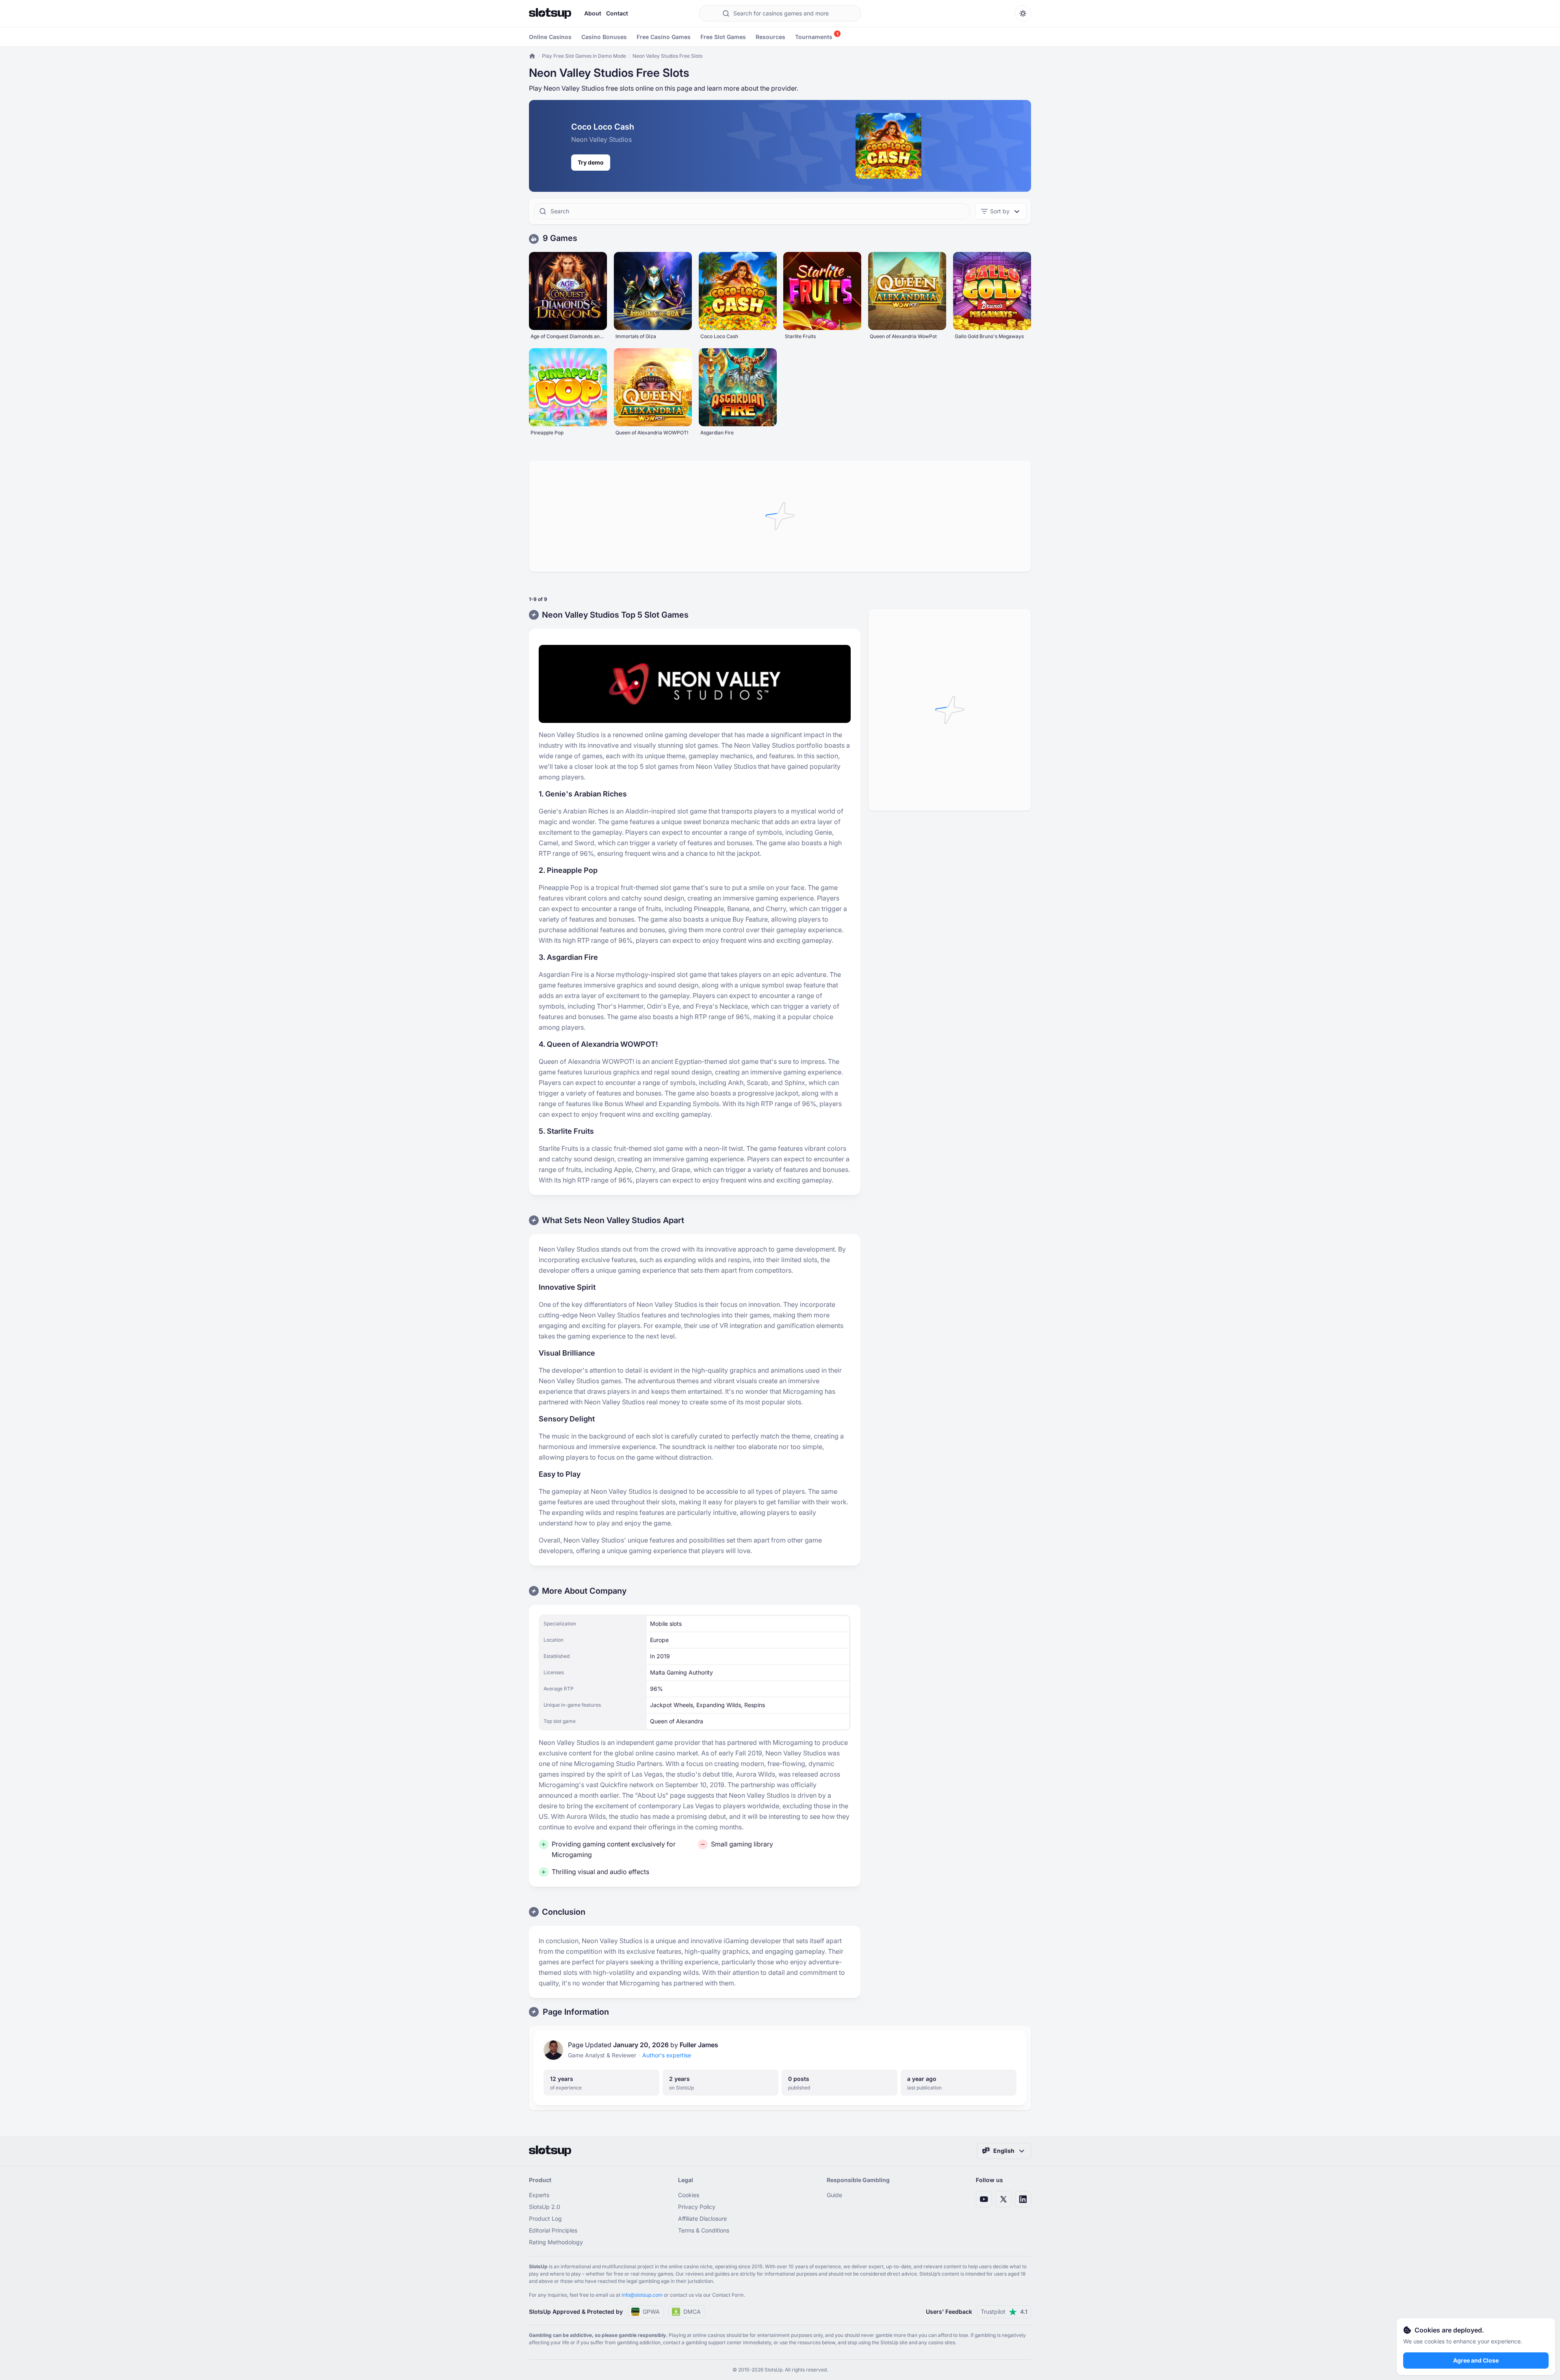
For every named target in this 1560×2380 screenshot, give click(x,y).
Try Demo (568, 281)
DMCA (692, 2312)
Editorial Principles (553, 2230)
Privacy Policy (697, 2207)
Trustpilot (1004, 2312)
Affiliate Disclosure (702, 2218)
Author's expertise (667, 2055)
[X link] (1003, 2199)
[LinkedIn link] (1023, 2199)
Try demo (591, 162)
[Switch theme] (1023, 13)
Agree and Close (1476, 2360)
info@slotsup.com (642, 2295)
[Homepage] (550, 13)
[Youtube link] (984, 2199)
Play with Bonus (568, 300)
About (593, 13)
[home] (532, 56)
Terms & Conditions (704, 2230)
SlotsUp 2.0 (545, 2207)
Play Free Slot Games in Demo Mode (584, 56)
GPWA (651, 2312)
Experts (539, 2195)
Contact (617, 13)
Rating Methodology (556, 2242)
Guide (834, 2195)
